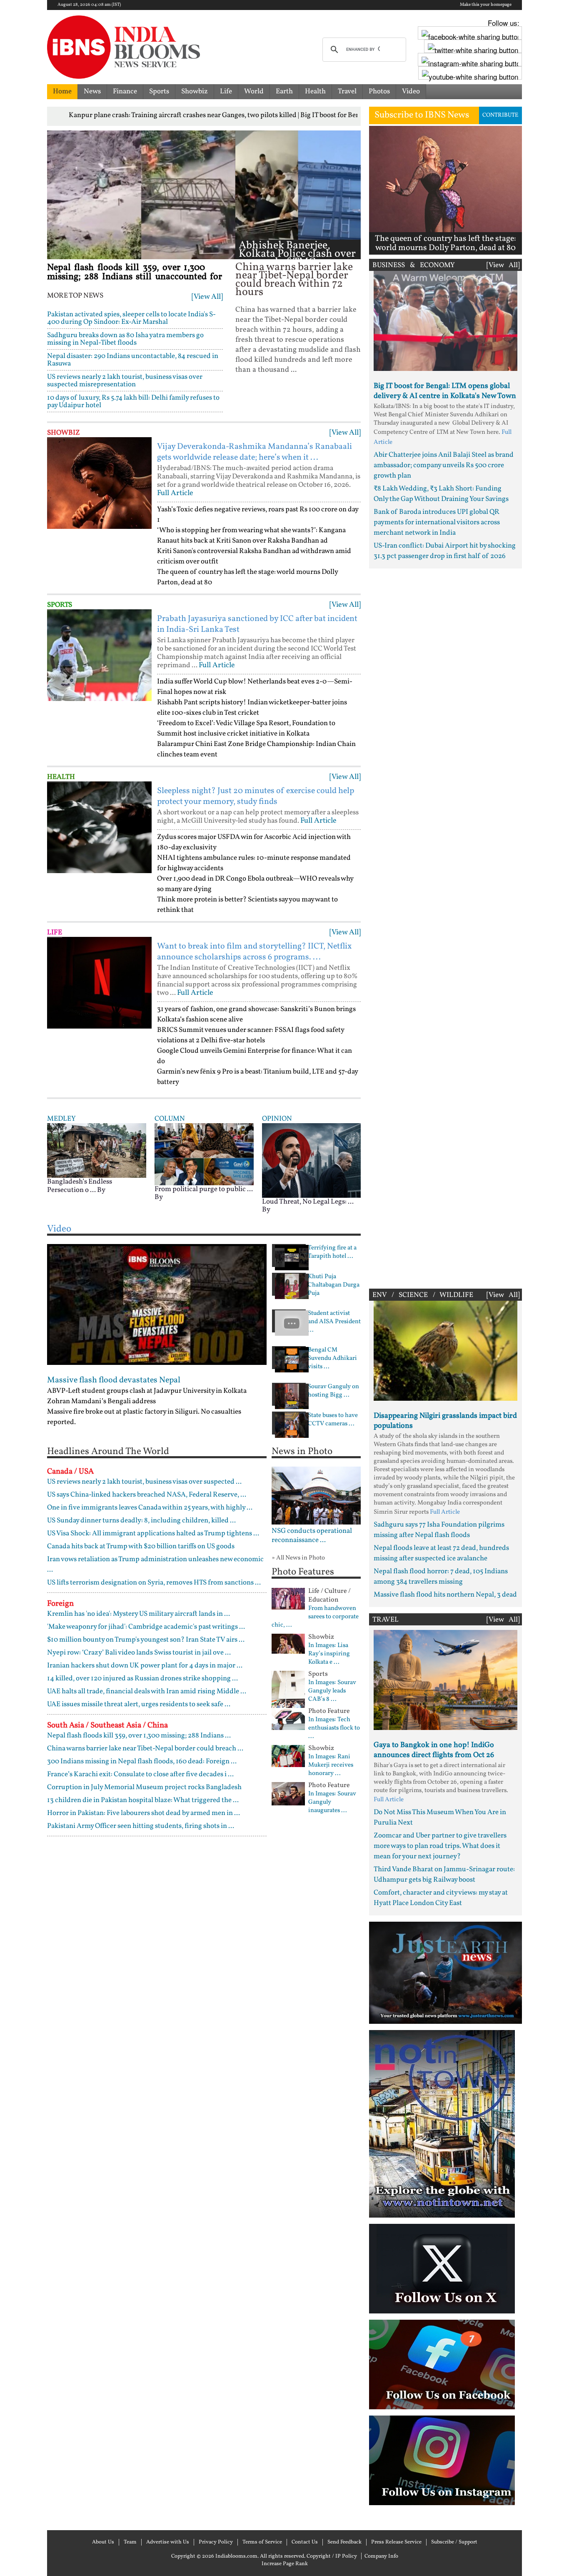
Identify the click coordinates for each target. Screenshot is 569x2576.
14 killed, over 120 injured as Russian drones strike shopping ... (142, 1679)
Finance (125, 91)
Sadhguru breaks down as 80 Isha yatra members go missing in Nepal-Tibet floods (125, 339)
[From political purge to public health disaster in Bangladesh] (204, 1154)
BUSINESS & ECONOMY (414, 265)
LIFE (55, 933)
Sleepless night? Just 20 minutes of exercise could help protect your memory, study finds (256, 796)
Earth (284, 91)
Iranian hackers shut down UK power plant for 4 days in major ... (145, 1666)
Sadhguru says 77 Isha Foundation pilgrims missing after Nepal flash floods (439, 1530)
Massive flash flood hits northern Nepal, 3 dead (445, 1595)
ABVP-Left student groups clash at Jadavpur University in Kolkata (147, 1391)
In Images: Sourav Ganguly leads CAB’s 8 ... (332, 1691)
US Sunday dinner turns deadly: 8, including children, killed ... (141, 1521)
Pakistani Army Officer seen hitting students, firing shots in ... (141, 1826)
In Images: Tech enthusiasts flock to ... (334, 1728)
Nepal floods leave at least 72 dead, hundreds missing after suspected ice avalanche (441, 1553)
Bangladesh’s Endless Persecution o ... (80, 1186)
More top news (75, 296)
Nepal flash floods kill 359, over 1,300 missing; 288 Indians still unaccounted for (135, 272)
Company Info (381, 2556)
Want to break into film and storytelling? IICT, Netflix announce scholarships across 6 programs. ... (254, 952)
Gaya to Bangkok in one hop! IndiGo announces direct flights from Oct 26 (434, 1750)
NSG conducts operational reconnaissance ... (312, 1536)
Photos (379, 91)
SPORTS (60, 605)
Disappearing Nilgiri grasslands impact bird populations (445, 1421)
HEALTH (61, 777)
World (254, 91)
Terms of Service (262, 2542)
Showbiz (195, 91)
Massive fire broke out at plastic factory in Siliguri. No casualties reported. (144, 1417)
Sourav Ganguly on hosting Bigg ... (333, 1391)
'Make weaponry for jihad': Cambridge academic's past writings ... (146, 1627)
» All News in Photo (298, 1558)
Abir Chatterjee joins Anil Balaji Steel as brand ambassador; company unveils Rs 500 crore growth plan (444, 465)
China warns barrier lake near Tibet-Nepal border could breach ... (145, 1749)
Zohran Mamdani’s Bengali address (101, 1401)
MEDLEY (61, 1119)
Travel (347, 91)
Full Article (175, 493)
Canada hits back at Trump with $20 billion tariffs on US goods (141, 1546)
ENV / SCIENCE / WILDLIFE (423, 1295)
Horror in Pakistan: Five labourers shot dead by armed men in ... (143, 1813)
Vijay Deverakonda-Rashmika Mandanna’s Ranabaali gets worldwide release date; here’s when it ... (255, 452)
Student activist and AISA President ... (334, 1322)
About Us (103, 2542)
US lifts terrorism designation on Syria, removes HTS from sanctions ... (154, 1583)
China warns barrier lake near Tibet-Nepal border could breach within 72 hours (294, 280)
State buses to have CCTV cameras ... (333, 1420)
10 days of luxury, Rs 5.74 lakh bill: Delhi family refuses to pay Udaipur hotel (133, 402)
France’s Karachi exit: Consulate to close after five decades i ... (140, 1774)
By (101, 1190)
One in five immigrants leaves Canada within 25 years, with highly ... (150, 1508)
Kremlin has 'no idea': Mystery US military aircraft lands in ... (139, 1614)
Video (411, 91)
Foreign (60, 1604)
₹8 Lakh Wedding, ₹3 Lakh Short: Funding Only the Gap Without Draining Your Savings (441, 494)
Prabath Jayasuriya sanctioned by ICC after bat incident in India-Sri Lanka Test (257, 624)
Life (226, 91)
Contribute (500, 115)
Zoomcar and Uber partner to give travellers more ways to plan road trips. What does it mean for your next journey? (440, 1846)
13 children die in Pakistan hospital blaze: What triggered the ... (143, 1800)
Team (130, 2542)
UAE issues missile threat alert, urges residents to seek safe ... (139, 1704)
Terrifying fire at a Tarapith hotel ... (332, 1252)
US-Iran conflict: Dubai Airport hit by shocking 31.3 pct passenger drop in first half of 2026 (445, 551)
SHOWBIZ (64, 433)
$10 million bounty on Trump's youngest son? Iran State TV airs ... (146, 1640)
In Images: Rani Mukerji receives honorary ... (331, 1765)
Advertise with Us (168, 2542)
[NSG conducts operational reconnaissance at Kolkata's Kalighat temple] (316, 1496)
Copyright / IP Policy (332, 2556)
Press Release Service (396, 2542)
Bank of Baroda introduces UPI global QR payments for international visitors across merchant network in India (437, 522)
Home (62, 91)
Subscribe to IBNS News (422, 115)
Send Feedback (344, 2542)
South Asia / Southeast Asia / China (107, 1725)
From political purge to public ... (204, 1189)
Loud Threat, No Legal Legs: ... (308, 1202)
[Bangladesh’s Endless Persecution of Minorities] (97, 1150)
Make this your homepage (486, 5)
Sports (159, 91)
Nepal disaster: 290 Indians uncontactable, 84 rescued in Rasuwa (133, 360)
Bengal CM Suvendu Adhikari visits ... (332, 1359)
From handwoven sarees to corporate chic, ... (315, 1617)
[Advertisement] (445, 926)
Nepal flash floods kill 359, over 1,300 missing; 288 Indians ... (139, 1736)
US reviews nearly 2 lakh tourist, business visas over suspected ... (144, 1482)
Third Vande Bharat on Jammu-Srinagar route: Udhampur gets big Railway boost (444, 1875)
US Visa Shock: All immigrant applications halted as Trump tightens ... (153, 1533)
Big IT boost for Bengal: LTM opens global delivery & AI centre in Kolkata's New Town (445, 391)
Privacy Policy (216, 2542)
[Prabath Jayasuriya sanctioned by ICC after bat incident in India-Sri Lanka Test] (99, 655)
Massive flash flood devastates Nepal (114, 1380)
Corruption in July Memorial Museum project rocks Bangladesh (144, 1787)
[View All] (207, 297)
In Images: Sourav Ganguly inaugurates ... (332, 1802)
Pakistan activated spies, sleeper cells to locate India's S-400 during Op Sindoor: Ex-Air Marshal (131, 318)
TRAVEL (386, 1620)
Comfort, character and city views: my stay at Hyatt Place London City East (441, 1898)
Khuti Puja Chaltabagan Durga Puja (334, 1285)
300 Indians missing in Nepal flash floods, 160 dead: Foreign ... (142, 1761)
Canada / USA (70, 1472)
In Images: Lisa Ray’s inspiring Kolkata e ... (329, 1654)
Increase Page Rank (285, 2564)
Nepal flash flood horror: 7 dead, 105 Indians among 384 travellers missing (441, 1577)
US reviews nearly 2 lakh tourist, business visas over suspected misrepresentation (125, 381)
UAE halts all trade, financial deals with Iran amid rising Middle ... (147, 1691)
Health (315, 91)
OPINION (277, 1119)
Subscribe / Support (454, 2542)
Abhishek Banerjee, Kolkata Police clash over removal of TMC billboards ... (297, 258)
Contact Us (305, 2542)
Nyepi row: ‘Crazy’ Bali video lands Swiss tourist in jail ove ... (139, 1653)
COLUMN (170, 1119)
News (92, 91)
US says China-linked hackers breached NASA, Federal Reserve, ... (147, 1495)
